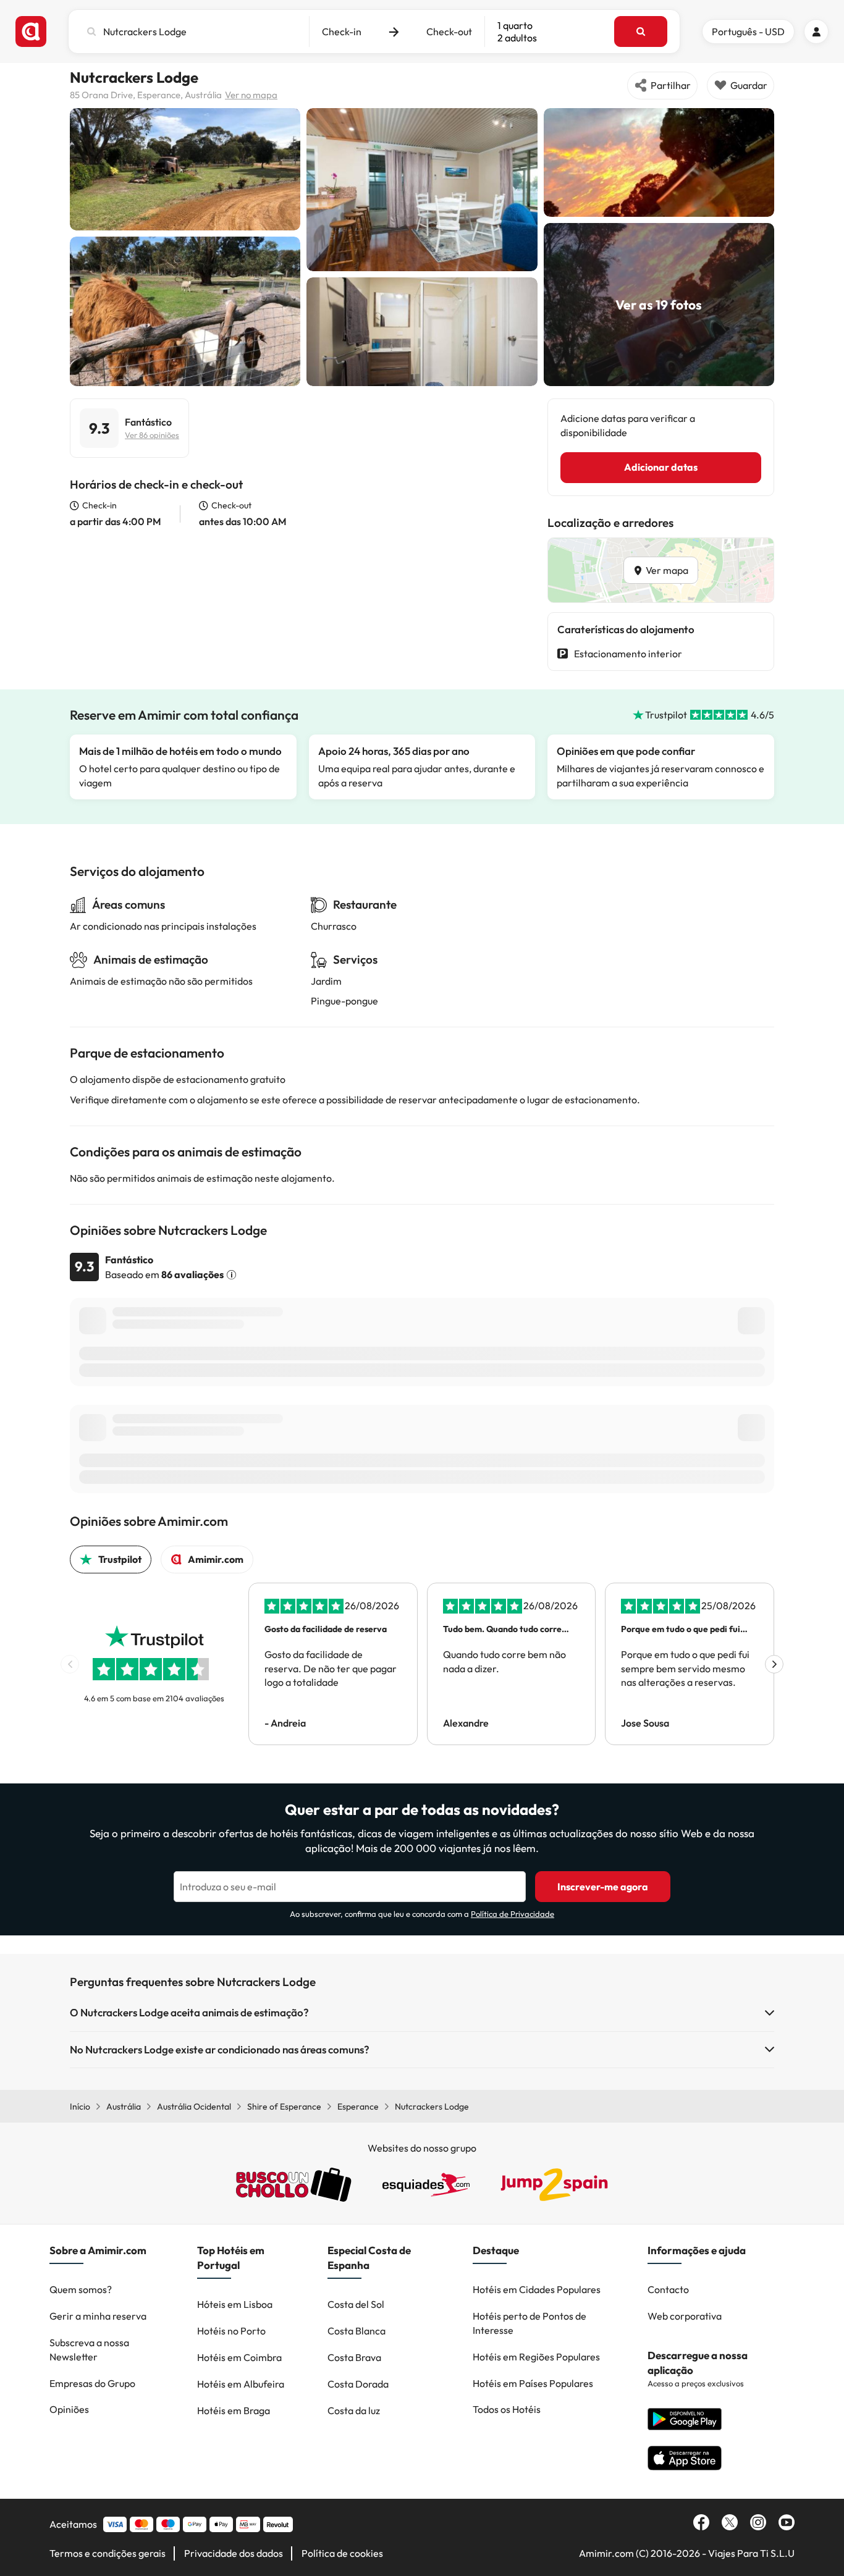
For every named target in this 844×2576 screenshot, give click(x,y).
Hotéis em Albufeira (241, 2384)
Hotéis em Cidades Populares (537, 2289)
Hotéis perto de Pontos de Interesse (530, 2323)
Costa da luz (354, 2410)
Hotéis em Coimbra (239, 2357)
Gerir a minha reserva (98, 2316)
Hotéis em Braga (234, 2410)
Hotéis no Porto (231, 2331)
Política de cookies (342, 2553)
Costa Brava (354, 2357)
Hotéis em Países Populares (533, 2383)
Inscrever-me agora (603, 1887)
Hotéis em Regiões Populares (536, 2357)
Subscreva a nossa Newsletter (89, 2350)
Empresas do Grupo (92, 2383)
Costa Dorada (358, 2384)
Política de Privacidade (513, 1914)
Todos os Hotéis (507, 2409)
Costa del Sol (356, 2304)
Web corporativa (685, 2316)
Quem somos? (81, 2289)
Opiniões (69, 2409)
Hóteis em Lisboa (235, 2304)
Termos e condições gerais (108, 2553)
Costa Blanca (357, 2331)
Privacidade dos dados (234, 2553)
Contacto (668, 2289)
